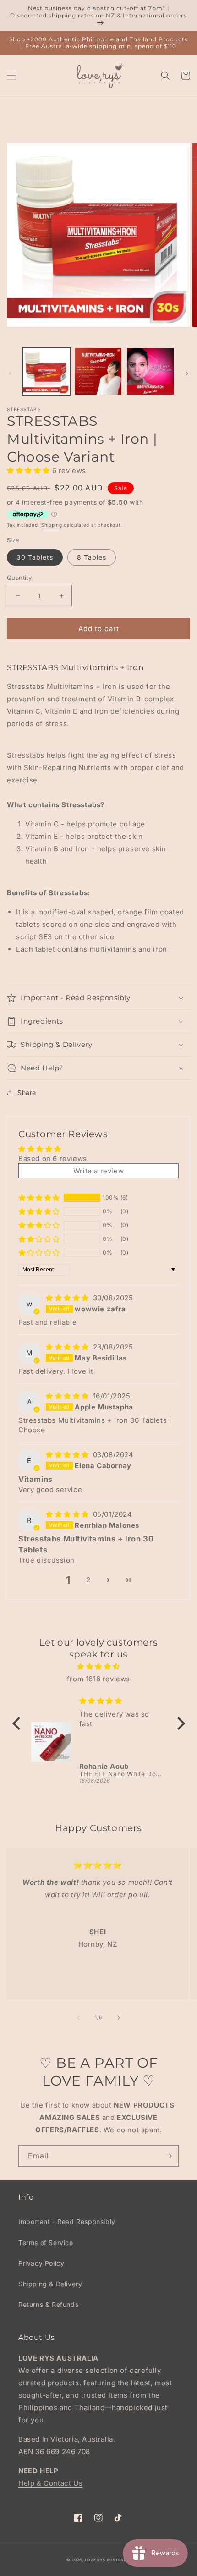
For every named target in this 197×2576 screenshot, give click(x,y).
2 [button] (88, 1580)
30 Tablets (35, 557)
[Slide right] (187, 374)
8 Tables (92, 557)
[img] (68, 1298)
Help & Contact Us (50, 2483)
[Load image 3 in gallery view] (150, 371)
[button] (11, 76)
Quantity (19, 578)
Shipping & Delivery (50, 2284)
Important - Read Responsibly (67, 2221)
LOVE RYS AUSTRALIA (108, 2560)
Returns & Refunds (48, 2304)
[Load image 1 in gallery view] (46, 371)
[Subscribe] (168, 2156)
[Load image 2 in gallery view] (98, 371)
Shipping (52, 525)
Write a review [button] (98, 1171)
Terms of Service (46, 2243)
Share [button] (27, 1093)
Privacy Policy (41, 2263)
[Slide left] (10, 374)
